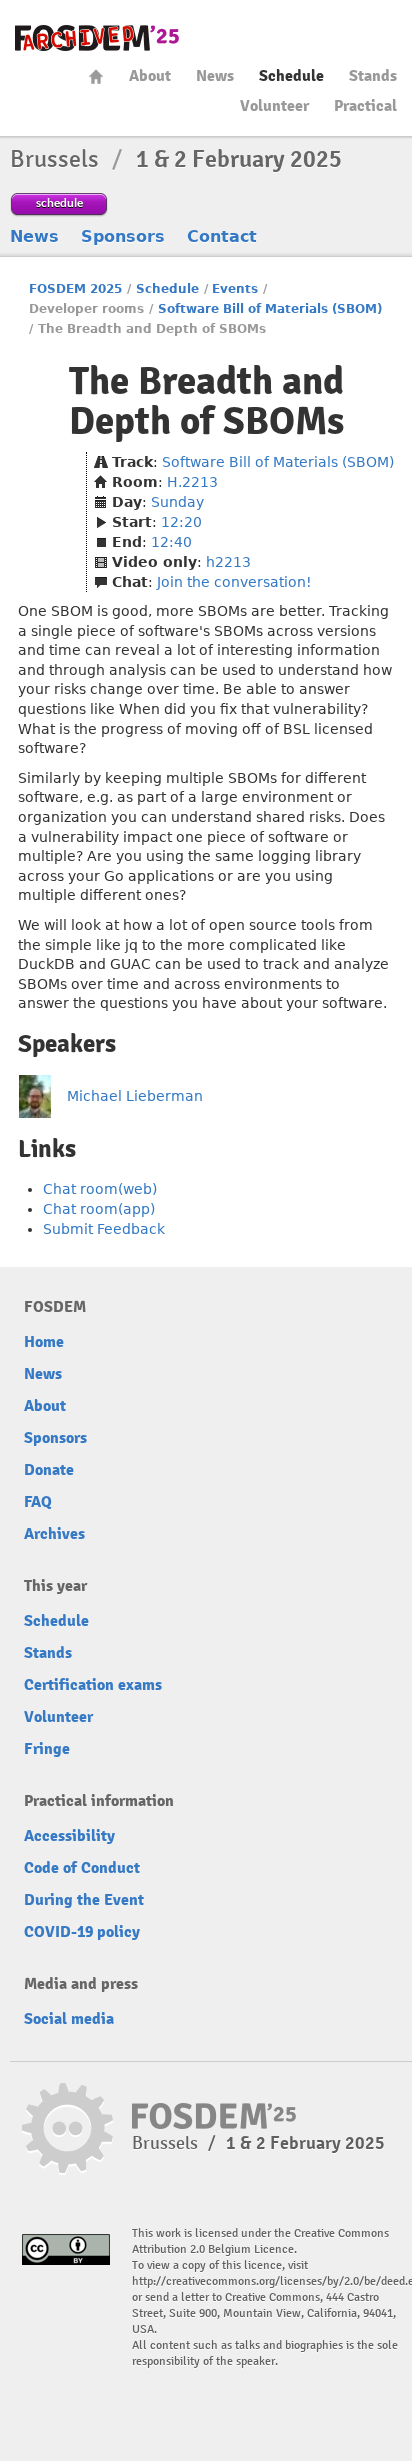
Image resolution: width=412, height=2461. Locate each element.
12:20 (181, 522)
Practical (365, 106)
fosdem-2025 (97, 38)
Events (235, 289)
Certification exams (93, 1685)
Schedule (291, 76)
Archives (54, 1534)
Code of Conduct (82, 1868)
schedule (59, 202)
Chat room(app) (99, 1209)
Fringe (47, 1749)
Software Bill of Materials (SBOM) (270, 309)
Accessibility (69, 1836)
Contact (222, 236)
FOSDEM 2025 (75, 289)
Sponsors (123, 236)
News (215, 76)
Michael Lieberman (135, 1096)
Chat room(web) (100, 1189)
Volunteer (274, 106)
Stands (373, 76)
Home (96, 76)
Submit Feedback (104, 1229)
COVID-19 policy (82, 1932)
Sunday (177, 502)
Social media (69, 2019)
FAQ (38, 1502)
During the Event (84, 1900)
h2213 (228, 562)
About (150, 76)
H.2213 (192, 482)
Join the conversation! (234, 582)
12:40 (171, 542)
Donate (49, 1470)
